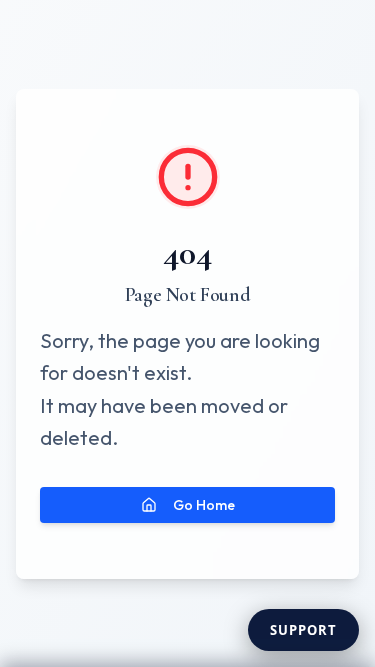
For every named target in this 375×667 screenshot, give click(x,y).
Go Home (204, 505)
